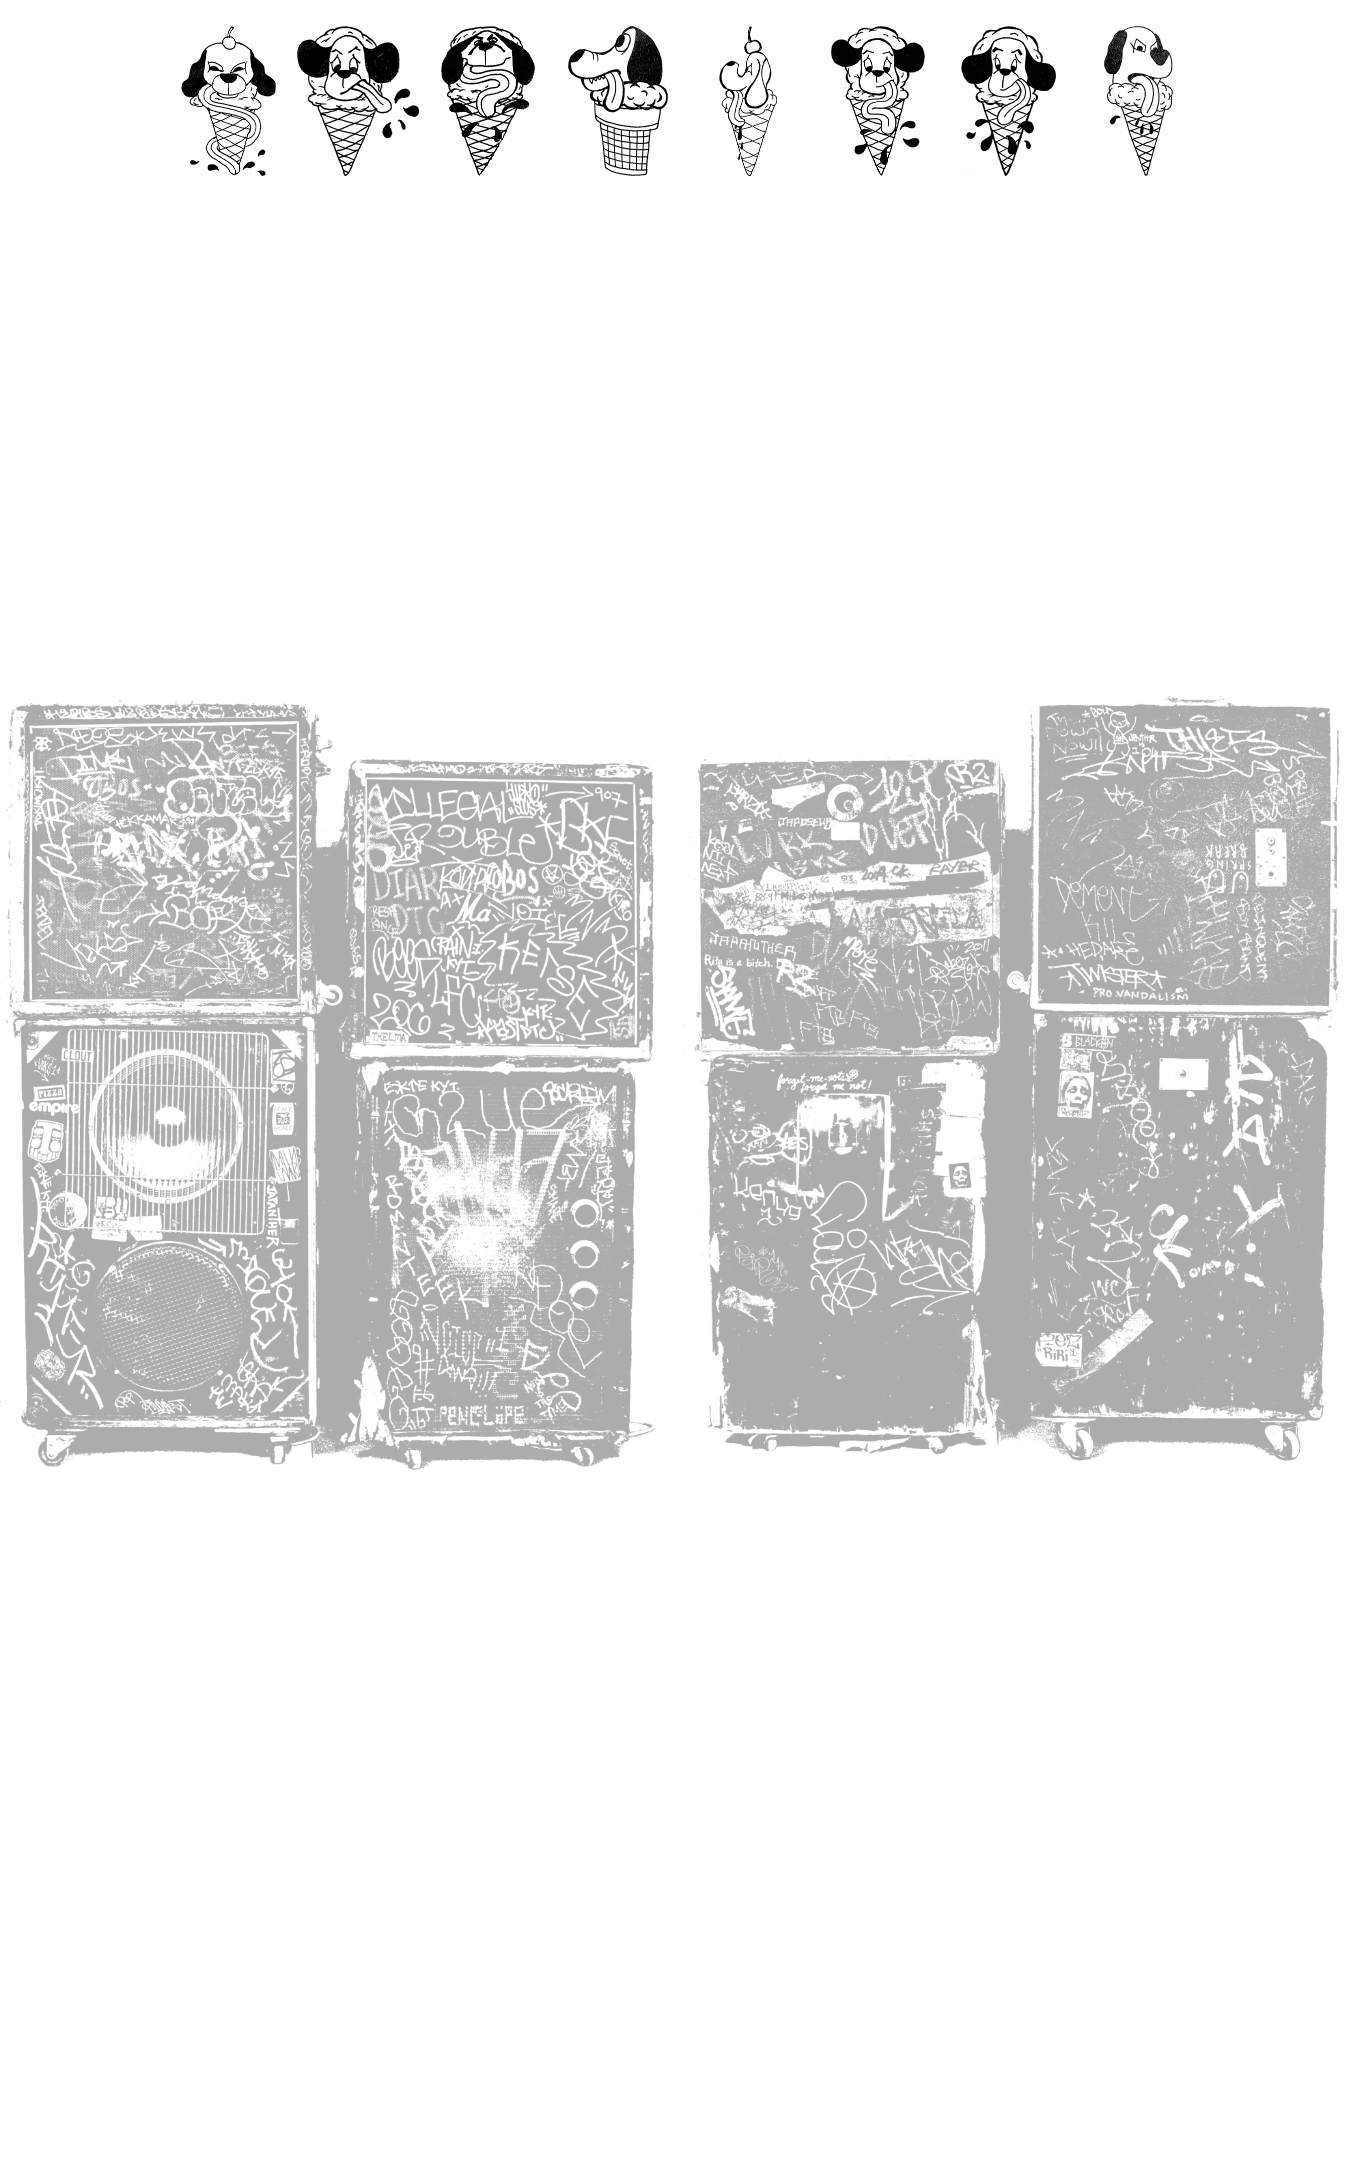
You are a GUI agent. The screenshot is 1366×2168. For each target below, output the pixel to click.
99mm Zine (618, 195)
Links (1138, 195)
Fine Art (748, 195)
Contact (358, 195)
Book (878, 195)
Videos (488, 195)
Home (228, 195)
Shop (1008, 195)
